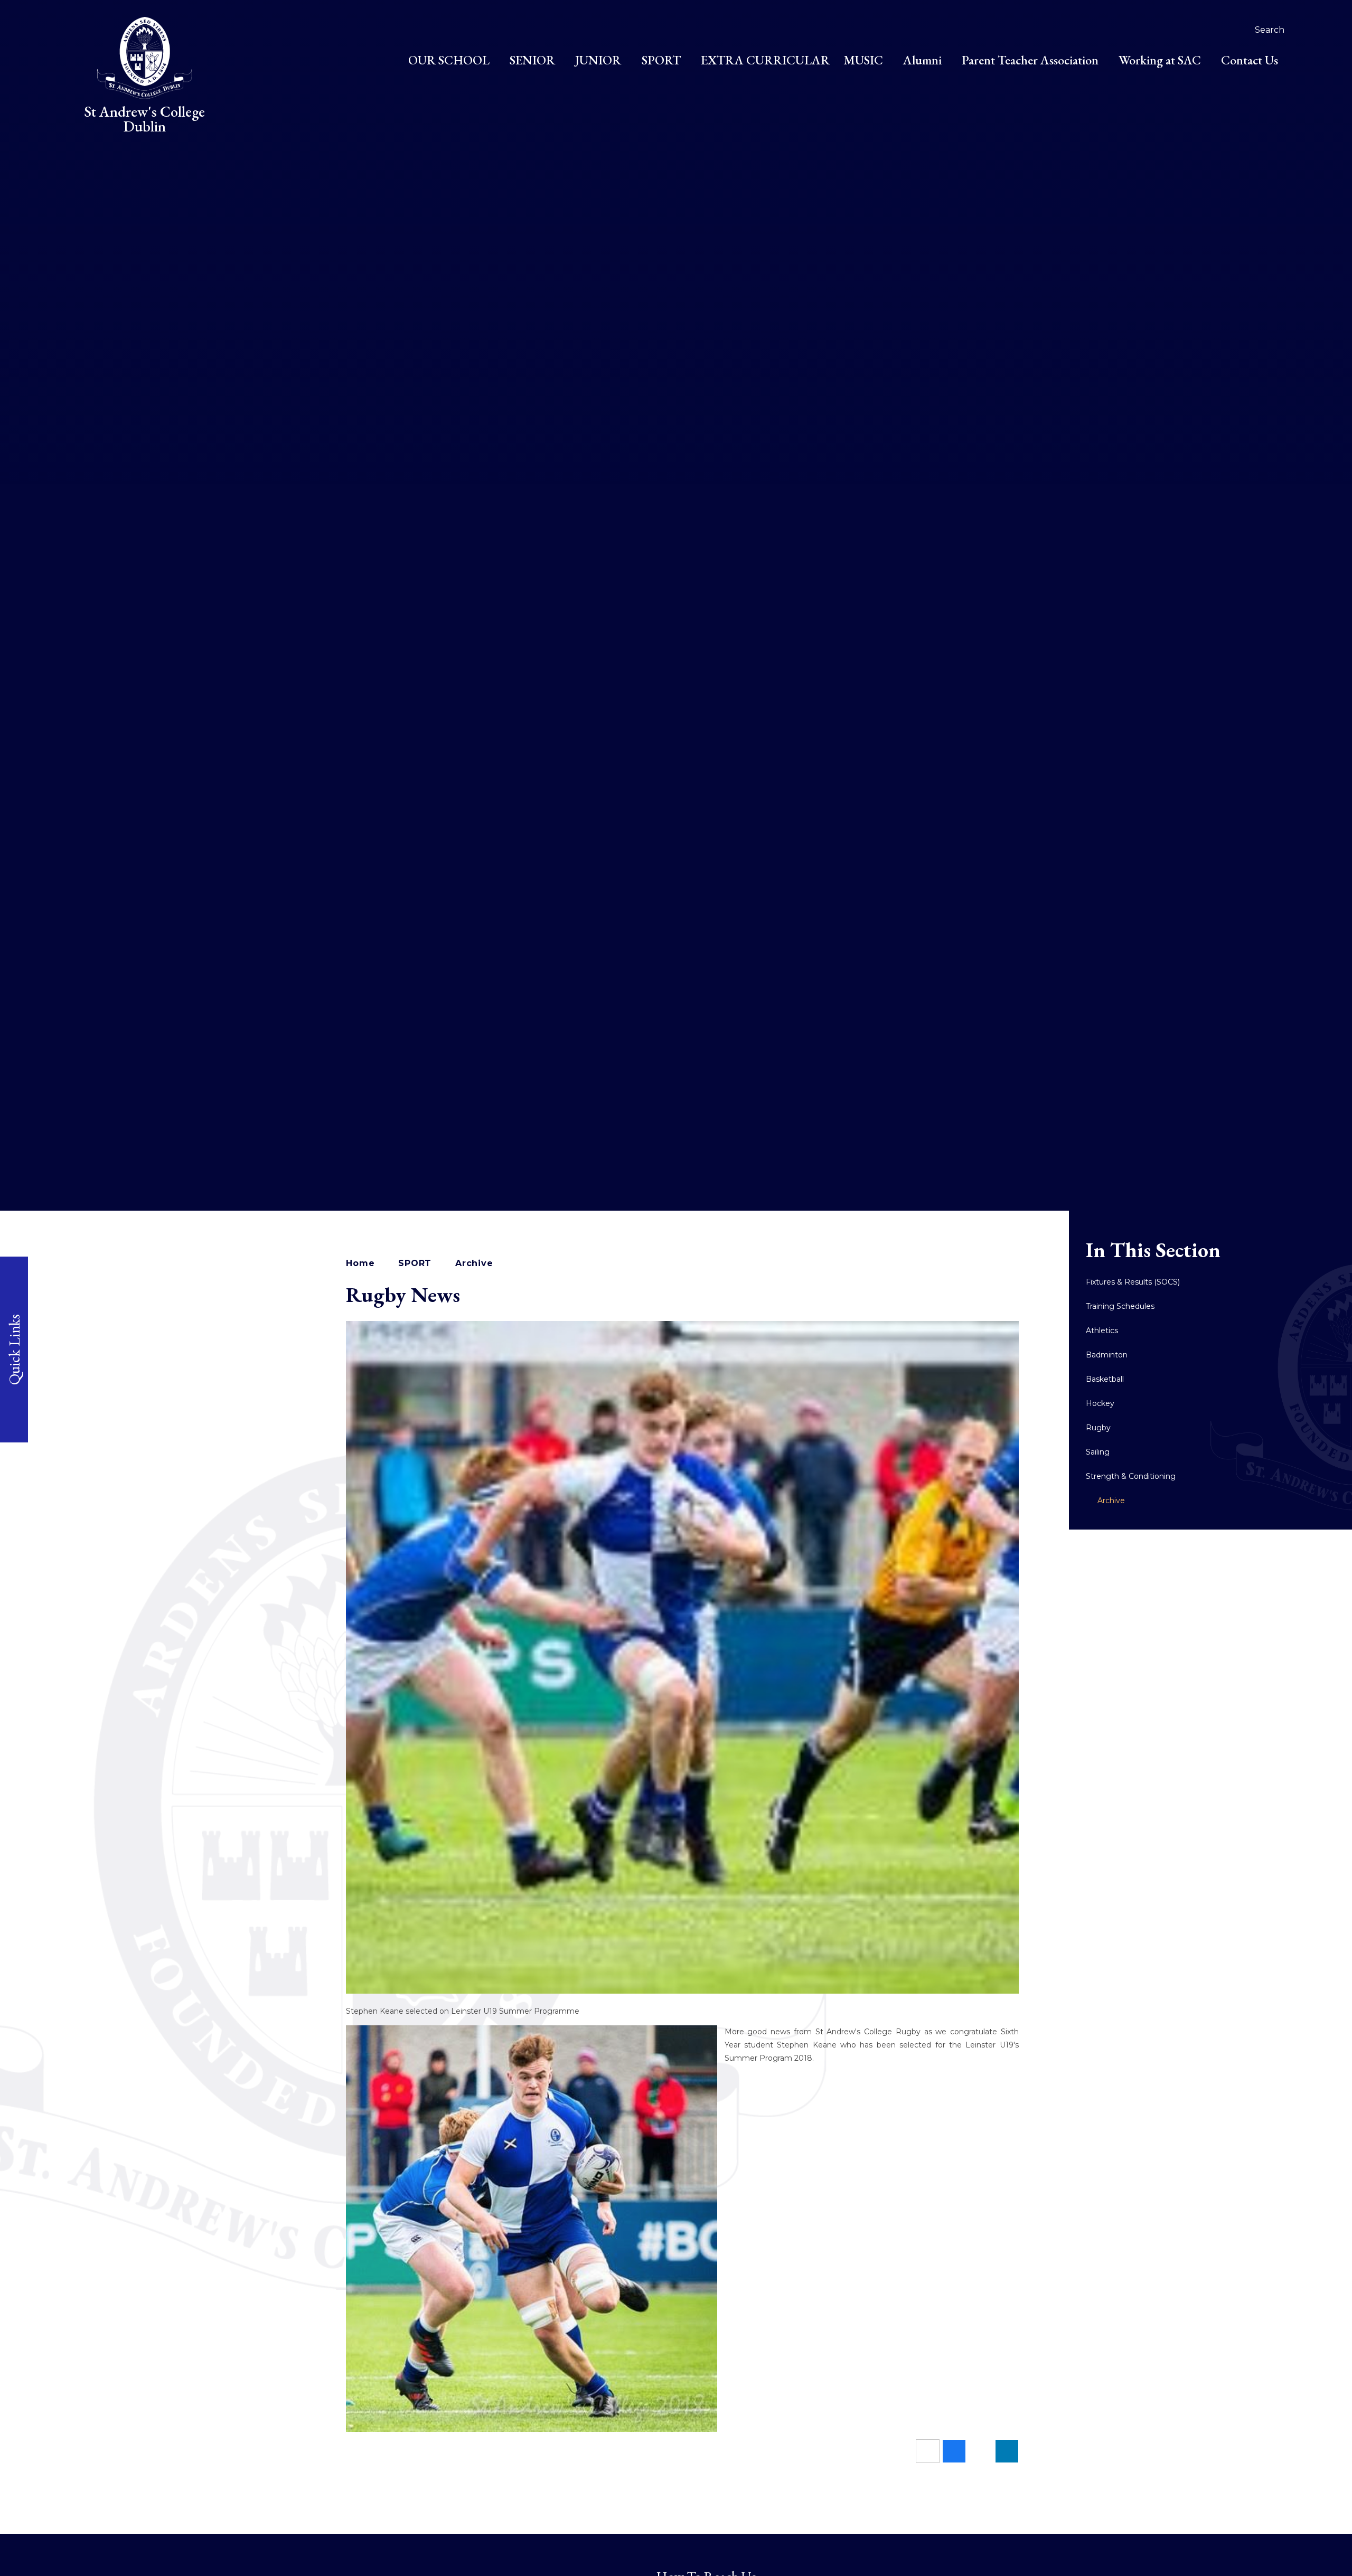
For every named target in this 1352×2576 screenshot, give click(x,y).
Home (360, 1263)
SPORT (415, 1263)
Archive (474, 1263)
